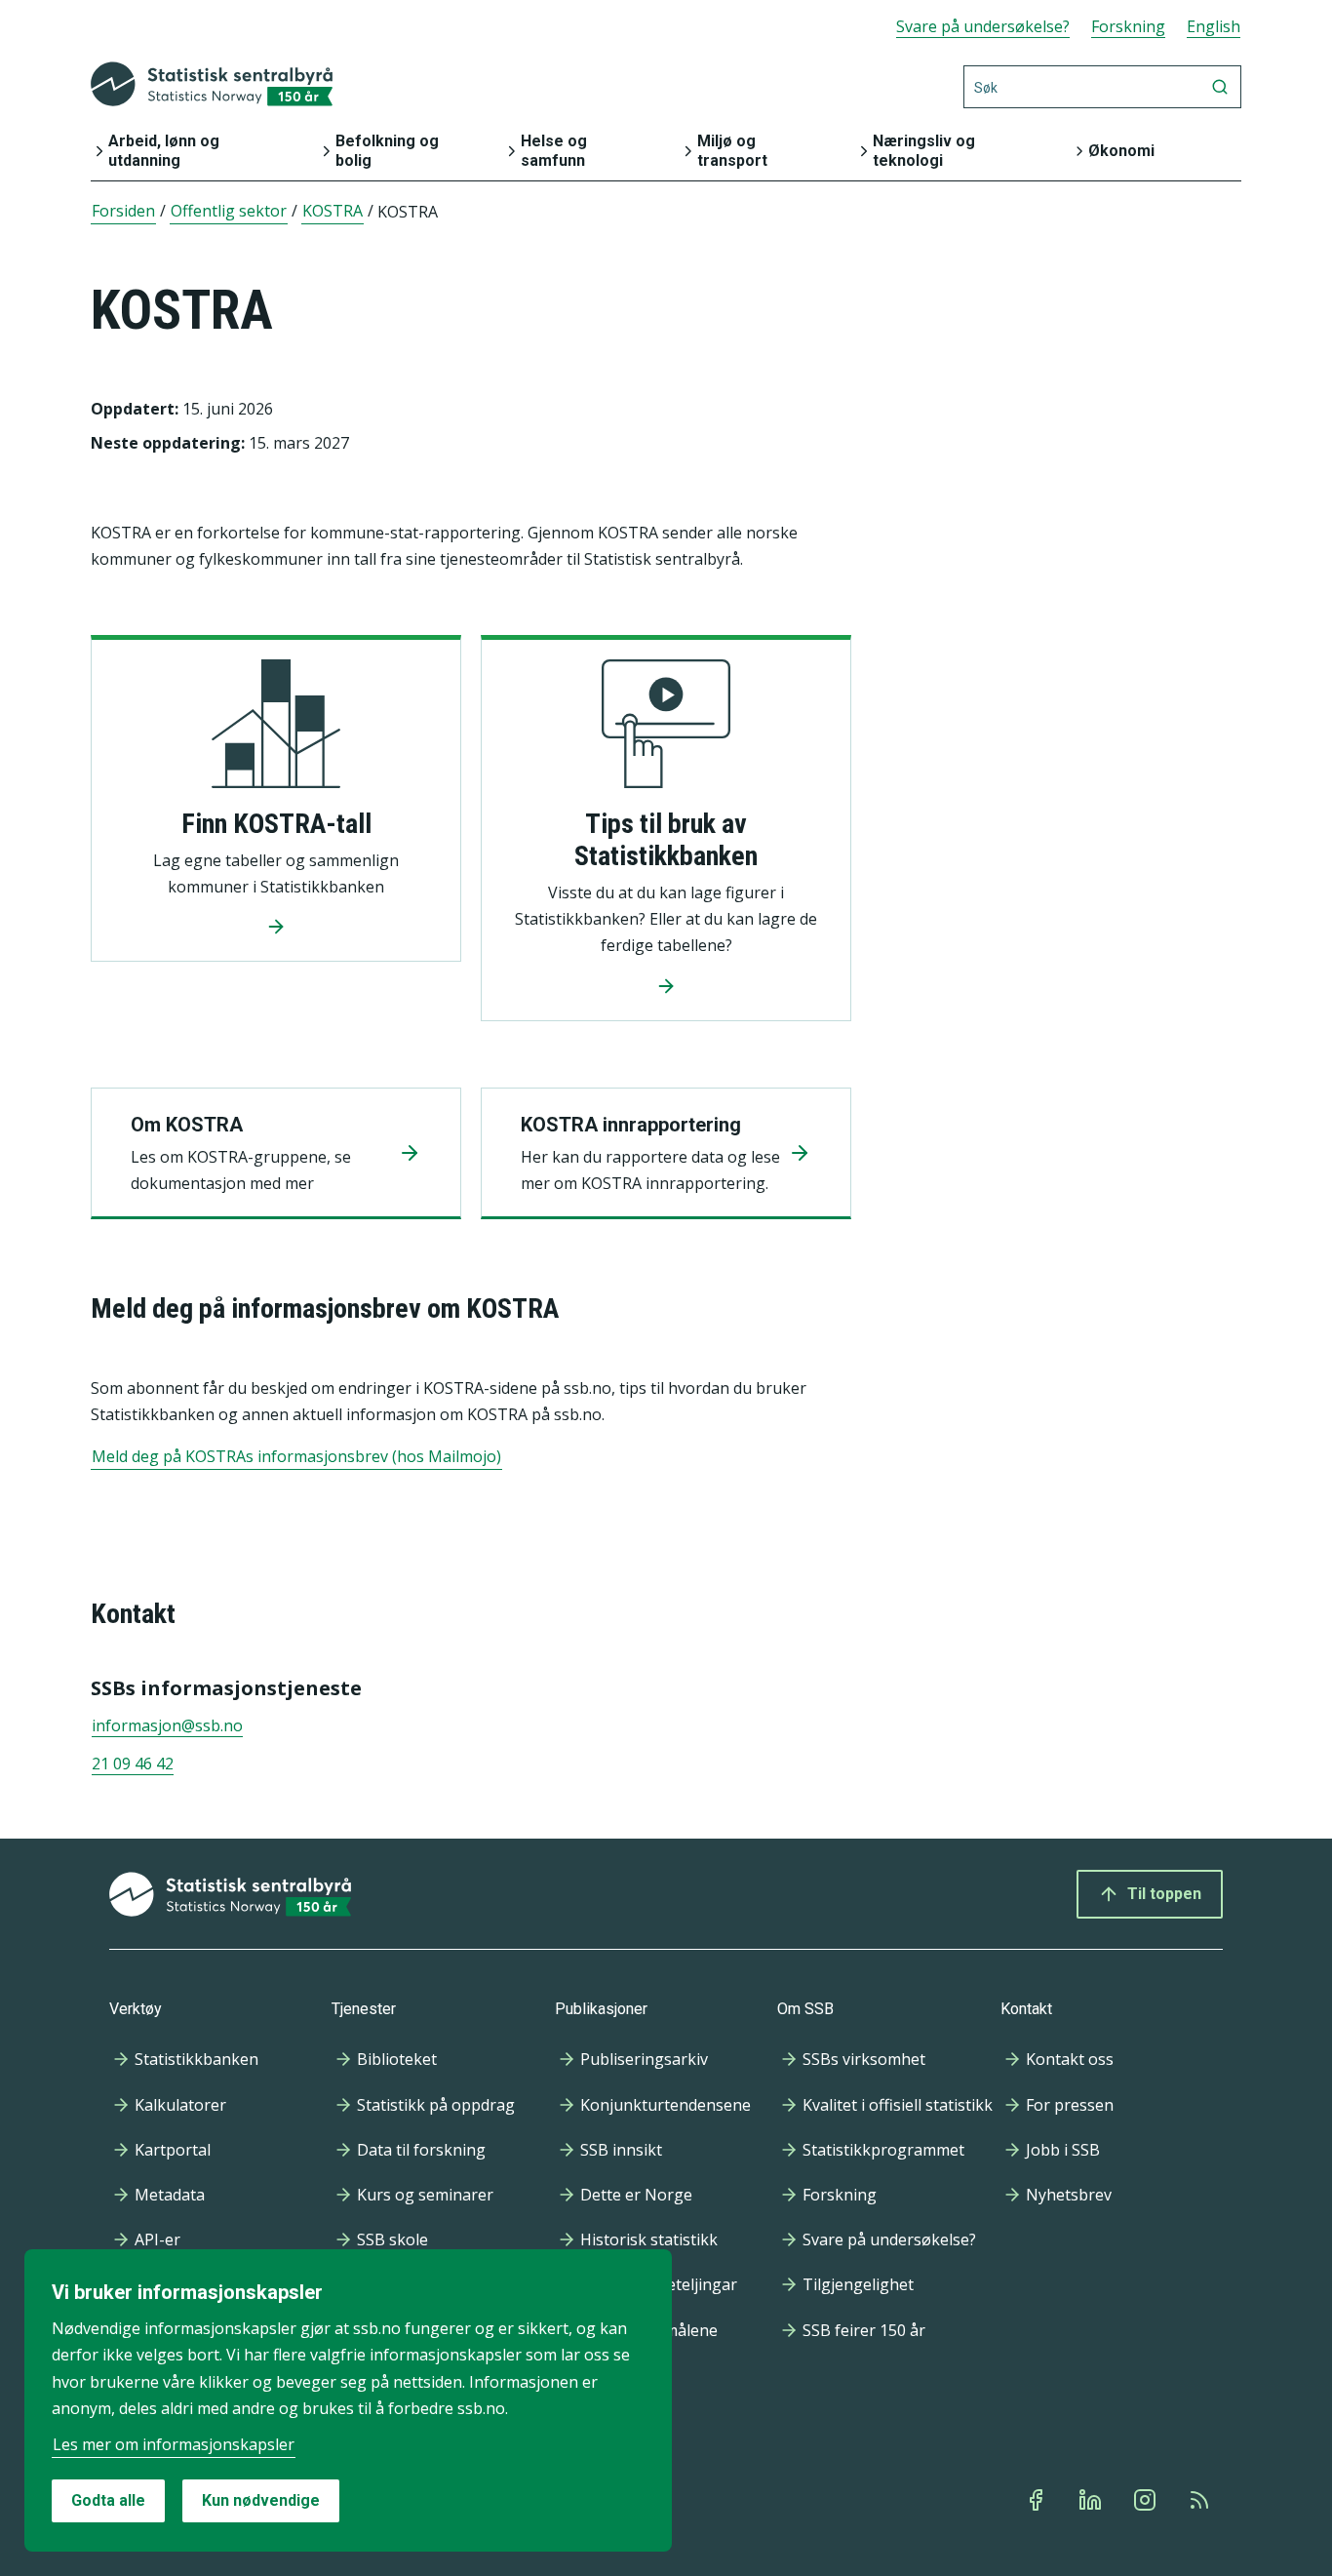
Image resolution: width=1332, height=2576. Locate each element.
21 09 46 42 (133, 1764)
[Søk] (1220, 87)
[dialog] (348, 2400)
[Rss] (1201, 2500)
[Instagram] (1147, 2500)
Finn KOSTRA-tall (276, 824)
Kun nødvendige (261, 2500)
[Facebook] (1038, 2500)
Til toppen (1164, 1894)
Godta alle (108, 2500)
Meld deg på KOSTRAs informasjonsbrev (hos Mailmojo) (296, 1456)
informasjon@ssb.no (167, 1725)
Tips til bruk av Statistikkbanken (666, 840)
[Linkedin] (1092, 2500)
